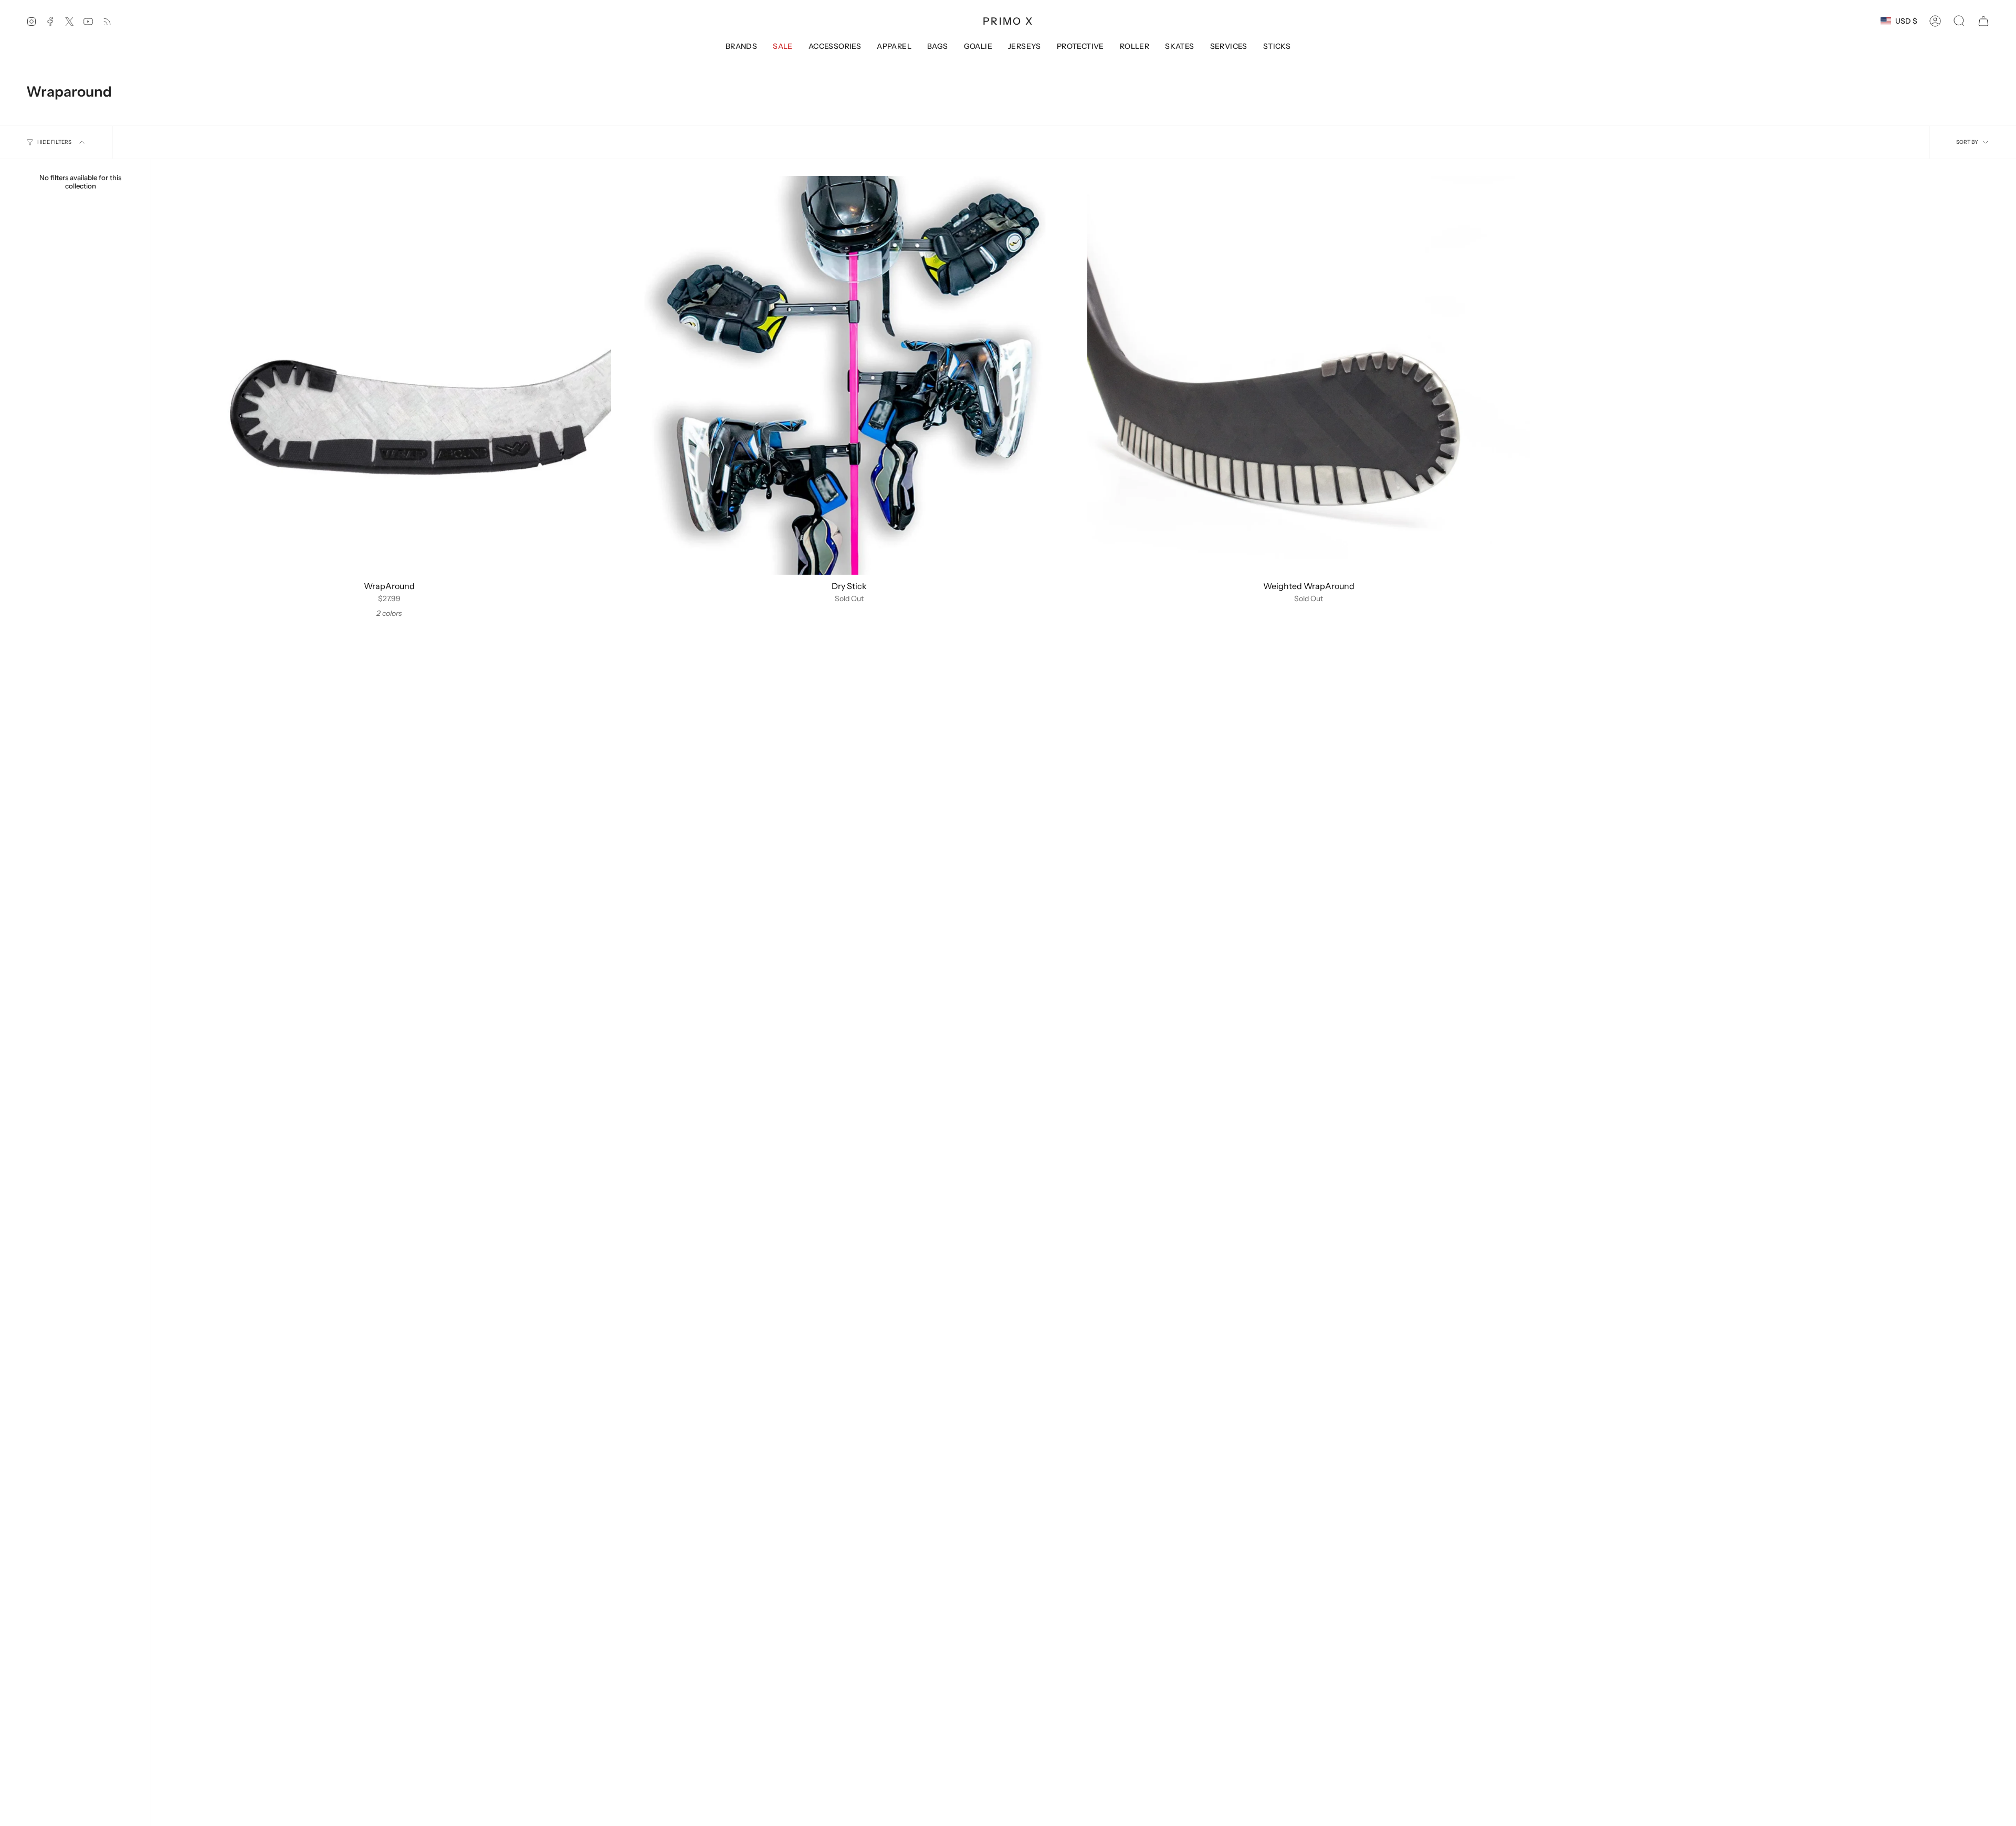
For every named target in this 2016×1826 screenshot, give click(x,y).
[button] (1959, 21)
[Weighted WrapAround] (1309, 375)
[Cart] (1983, 21)
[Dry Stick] (849, 375)
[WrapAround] (390, 375)
